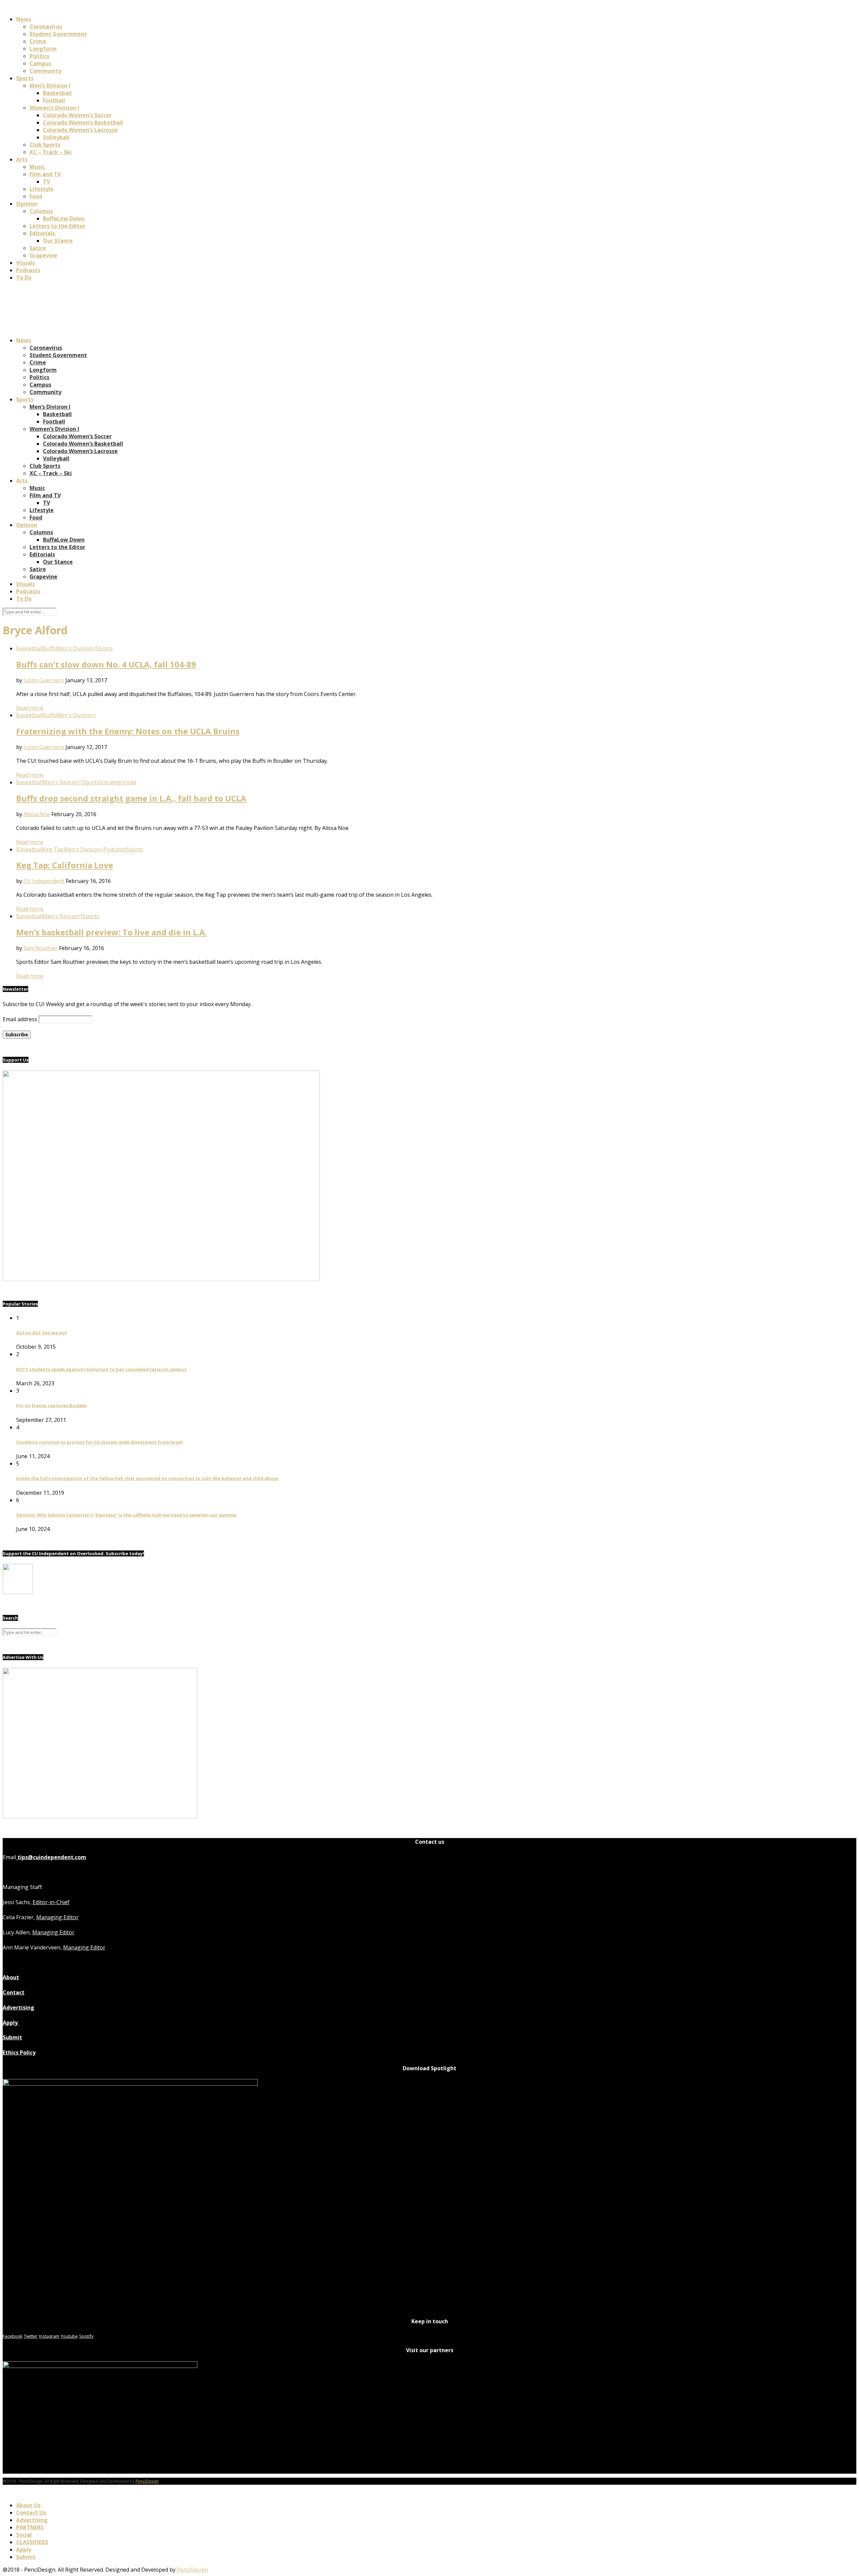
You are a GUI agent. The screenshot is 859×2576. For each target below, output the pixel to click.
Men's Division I (76, 648)
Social (24, 2535)
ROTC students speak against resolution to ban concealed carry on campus (101, 1369)
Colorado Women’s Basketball (83, 122)
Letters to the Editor (57, 226)
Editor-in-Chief (51, 1902)
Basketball (57, 93)
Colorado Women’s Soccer (77, 115)
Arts (22, 159)
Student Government (58, 34)
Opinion (27, 204)
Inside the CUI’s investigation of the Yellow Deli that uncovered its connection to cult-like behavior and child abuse (147, 1478)
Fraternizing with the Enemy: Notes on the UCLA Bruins (128, 731)
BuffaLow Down (64, 218)
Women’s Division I (54, 108)
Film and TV (45, 174)
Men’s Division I (50, 86)
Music (37, 167)
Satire (38, 248)
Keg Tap (53, 849)
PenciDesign (147, 2481)
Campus (40, 63)
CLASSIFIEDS (32, 2542)
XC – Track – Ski (51, 152)
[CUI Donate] (161, 1279)
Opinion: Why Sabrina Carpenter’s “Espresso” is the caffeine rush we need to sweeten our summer (127, 1515)
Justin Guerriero (44, 680)
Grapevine (43, 255)
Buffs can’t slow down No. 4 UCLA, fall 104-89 (106, 664)
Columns (41, 211)
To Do (24, 278)
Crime (38, 41)
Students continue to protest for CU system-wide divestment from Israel (99, 1442)
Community (45, 71)
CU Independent (44, 881)
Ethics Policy (19, 2052)
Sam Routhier (41, 948)
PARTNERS (30, 2527)
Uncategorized (118, 782)
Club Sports (45, 145)
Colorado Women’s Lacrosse (80, 130)
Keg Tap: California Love (65, 865)
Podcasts (28, 270)
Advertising (18, 2008)
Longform (43, 49)
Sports (25, 78)
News (24, 19)
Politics (39, 56)
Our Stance (58, 241)
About (11, 1977)
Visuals (26, 263)
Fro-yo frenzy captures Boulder (52, 1405)
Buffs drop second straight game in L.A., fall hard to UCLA (131, 798)
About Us (28, 2505)
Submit (12, 2037)
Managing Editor (57, 1917)
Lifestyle (42, 189)
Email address (20, 1019)
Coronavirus (46, 27)
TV (46, 182)
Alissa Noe (37, 814)
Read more (30, 708)
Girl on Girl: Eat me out (42, 1333)
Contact (14, 1992)
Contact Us (31, 2513)
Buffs (49, 648)
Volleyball (56, 137)
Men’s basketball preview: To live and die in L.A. (112, 932)
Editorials (42, 233)
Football (54, 100)
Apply (11, 2023)
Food (36, 196)
